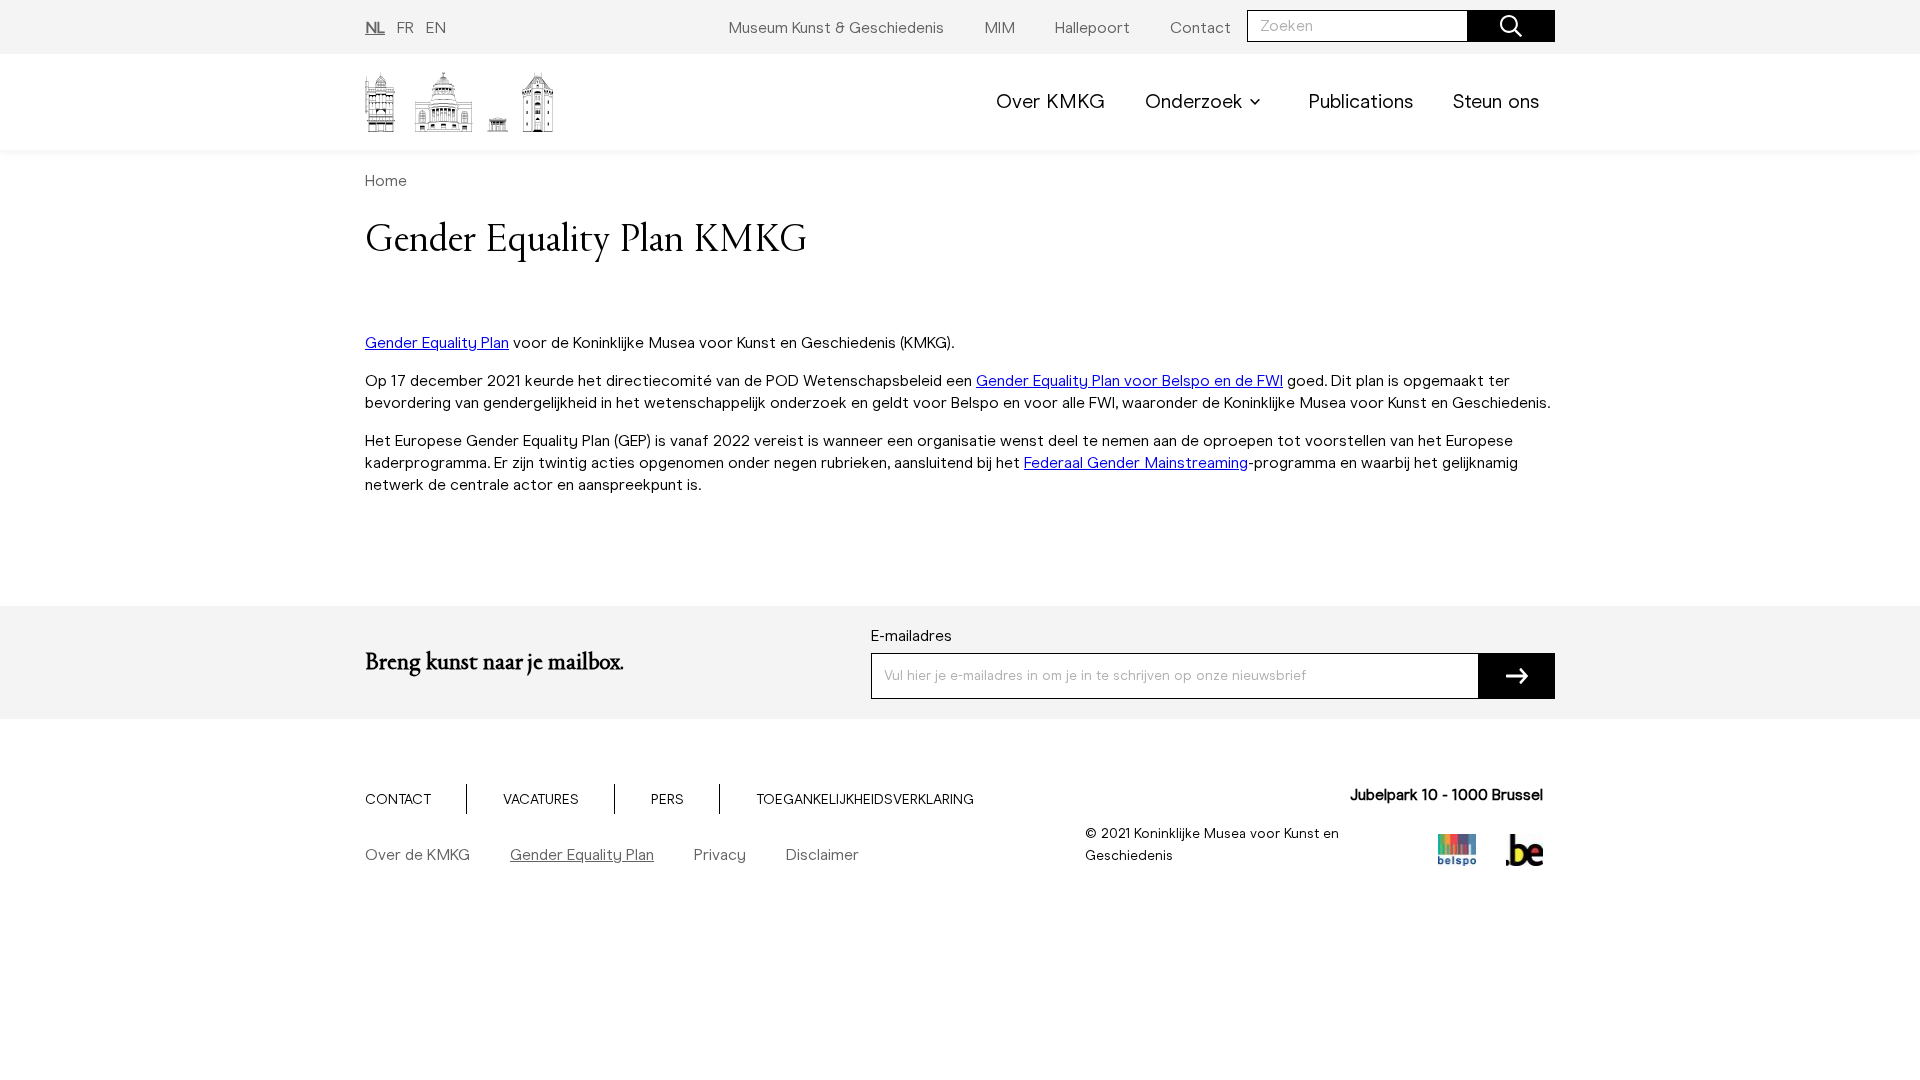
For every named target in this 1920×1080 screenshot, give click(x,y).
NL (375, 27)
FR (405, 27)
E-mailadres (911, 635)
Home (386, 180)
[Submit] (1517, 676)
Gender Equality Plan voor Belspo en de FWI (1129, 380)
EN (436, 27)
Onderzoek (1193, 101)
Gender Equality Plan (437, 342)
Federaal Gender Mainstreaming (1136, 462)
